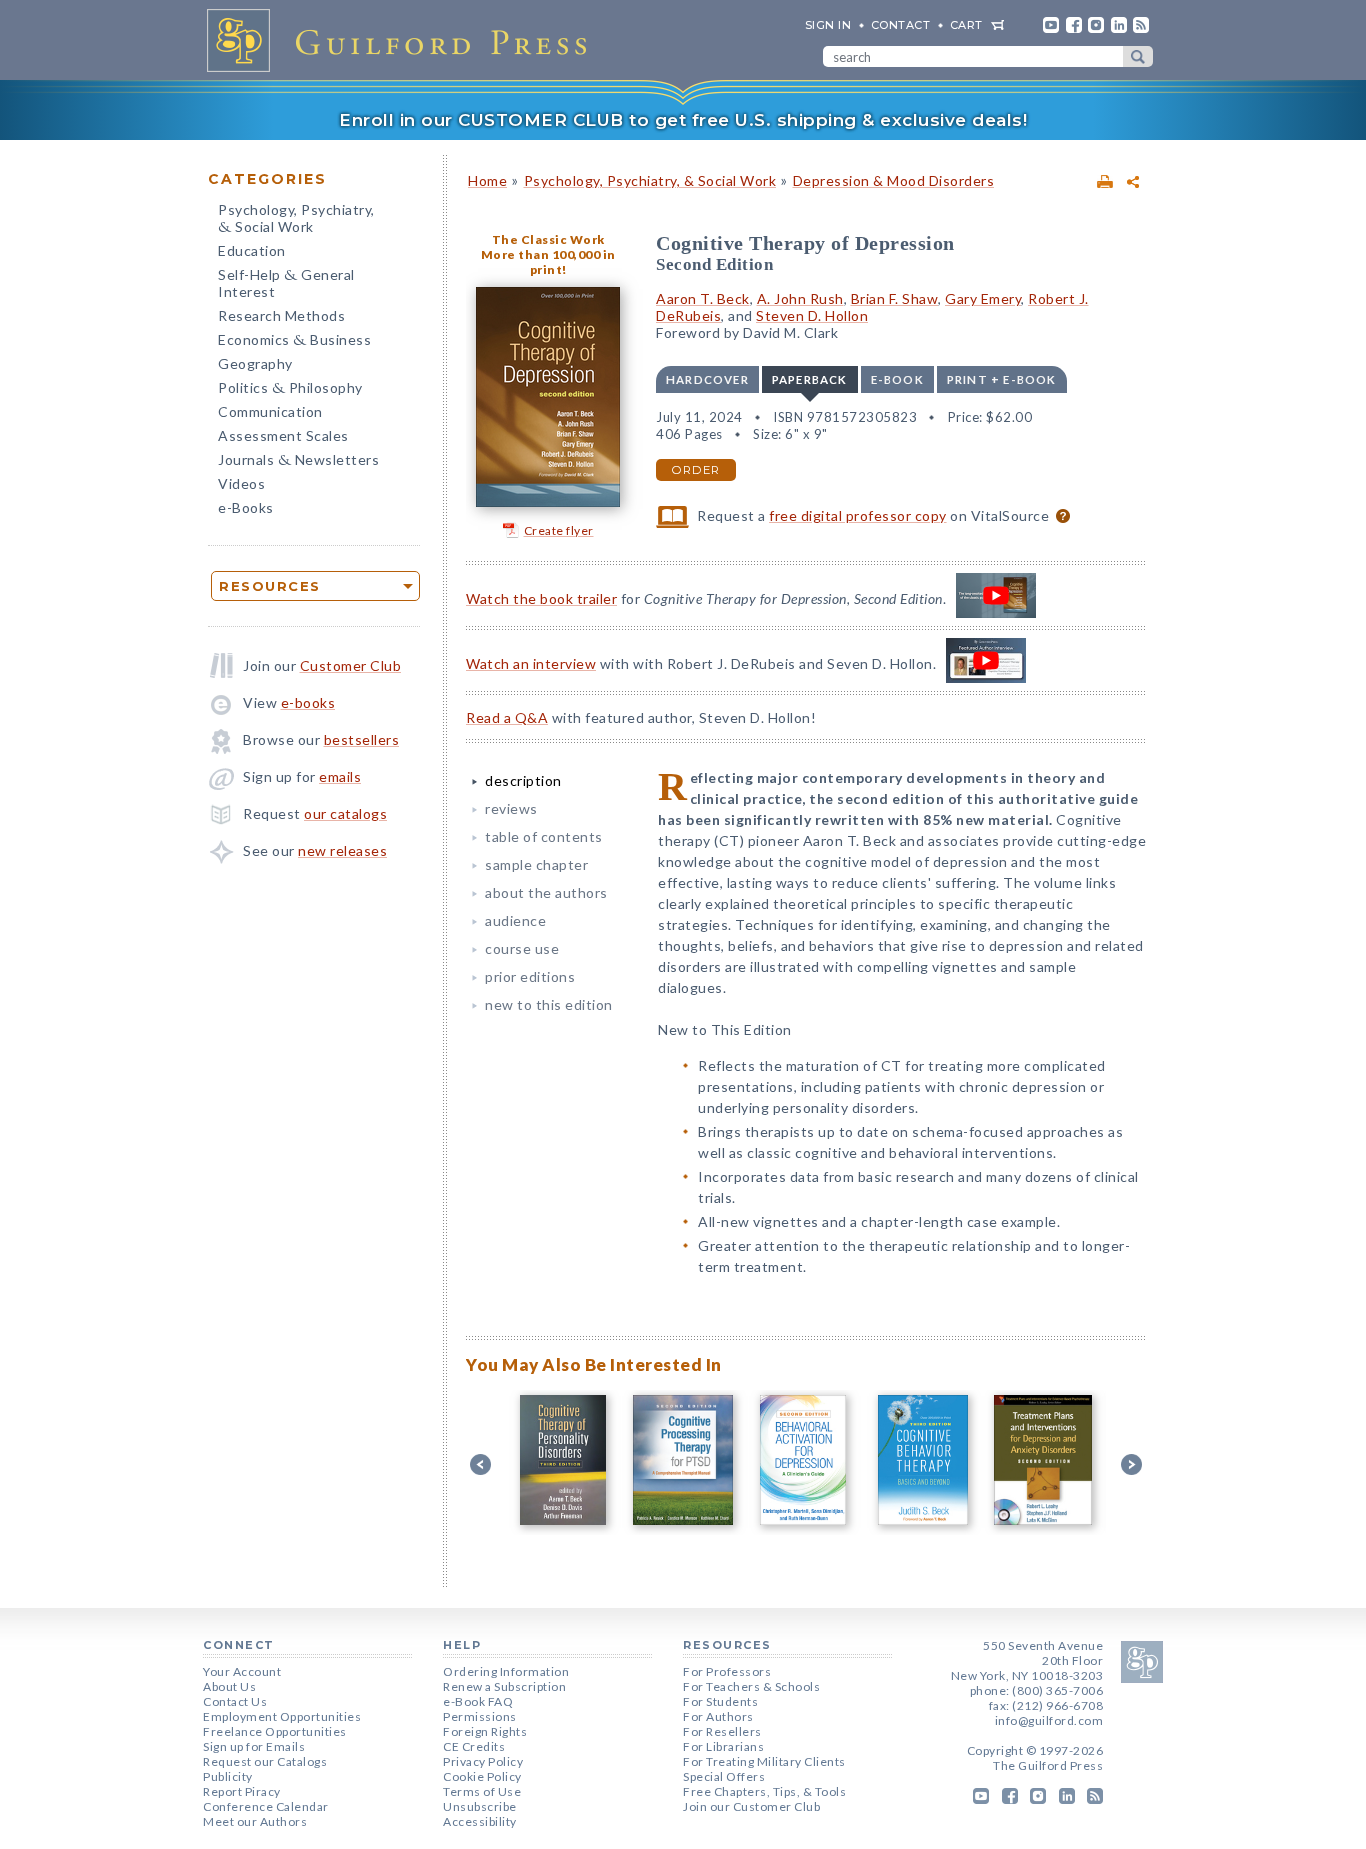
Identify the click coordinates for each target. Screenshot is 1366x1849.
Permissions (480, 1716)
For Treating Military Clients (764, 1761)
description (523, 780)
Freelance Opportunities (275, 1731)
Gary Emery (983, 298)
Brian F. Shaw (895, 298)
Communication (270, 411)
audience (515, 920)
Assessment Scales (283, 435)
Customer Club (351, 665)
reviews (511, 808)
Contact (901, 25)
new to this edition (549, 1004)
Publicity (228, 1776)
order (696, 470)
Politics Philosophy (290, 389)
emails (340, 776)
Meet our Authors (255, 1821)
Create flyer (559, 530)
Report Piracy (242, 1791)
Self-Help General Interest (286, 283)
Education (252, 250)
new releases (342, 850)
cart (966, 25)
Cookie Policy (482, 1776)
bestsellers (362, 739)
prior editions (530, 976)
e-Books (246, 507)
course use (522, 948)
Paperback (810, 379)
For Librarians (723, 1746)
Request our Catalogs (265, 1761)
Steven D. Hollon (812, 315)
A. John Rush (800, 298)
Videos (241, 483)
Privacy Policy (483, 1761)
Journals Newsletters (298, 461)
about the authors (546, 892)
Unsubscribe (480, 1806)
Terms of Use (482, 1791)
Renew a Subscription (504, 1686)
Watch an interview (531, 663)
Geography (255, 363)
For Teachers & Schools (751, 1686)
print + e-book (1002, 379)
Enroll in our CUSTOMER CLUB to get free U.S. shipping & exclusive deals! (683, 120)
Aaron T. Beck (703, 298)
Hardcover (707, 379)
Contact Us (235, 1701)
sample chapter (536, 864)
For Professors (727, 1671)
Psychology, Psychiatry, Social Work (296, 220)
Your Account (242, 1671)
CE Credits (474, 1746)
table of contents (544, 836)
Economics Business (294, 341)
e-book (897, 379)
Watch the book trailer (541, 598)
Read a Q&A (507, 717)
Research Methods (281, 315)
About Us (229, 1686)
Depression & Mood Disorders (894, 180)
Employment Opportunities (282, 1716)
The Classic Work (548, 239)
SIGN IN (828, 25)
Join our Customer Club (751, 1806)
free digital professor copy (858, 515)
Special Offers (724, 1776)
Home (487, 180)
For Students (720, 1701)
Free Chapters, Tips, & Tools (764, 1791)
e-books (308, 702)
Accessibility (480, 1821)
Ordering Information (506, 1671)
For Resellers (722, 1731)
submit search (1138, 56)
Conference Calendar (266, 1806)
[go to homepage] (403, 40)
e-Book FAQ (478, 1701)
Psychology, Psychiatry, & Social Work (650, 180)
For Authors (718, 1716)
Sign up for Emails (254, 1746)
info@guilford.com (1049, 1720)
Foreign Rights (485, 1731)
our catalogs (345, 813)
